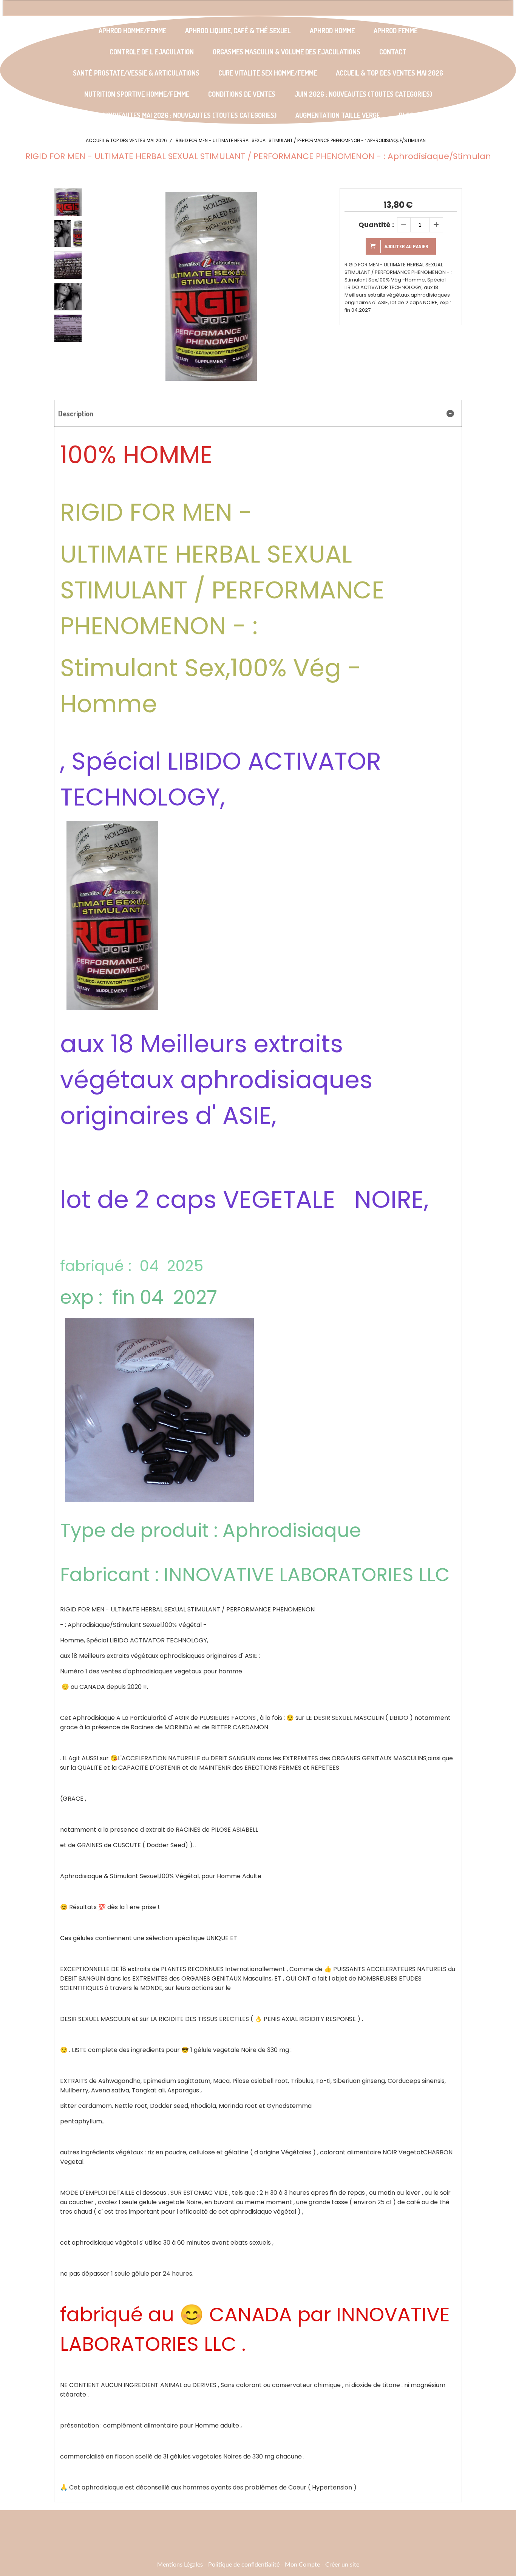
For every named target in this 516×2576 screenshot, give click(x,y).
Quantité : (376, 225)
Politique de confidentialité (244, 2565)
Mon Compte (302, 2565)
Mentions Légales (180, 2565)
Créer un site (342, 2565)
